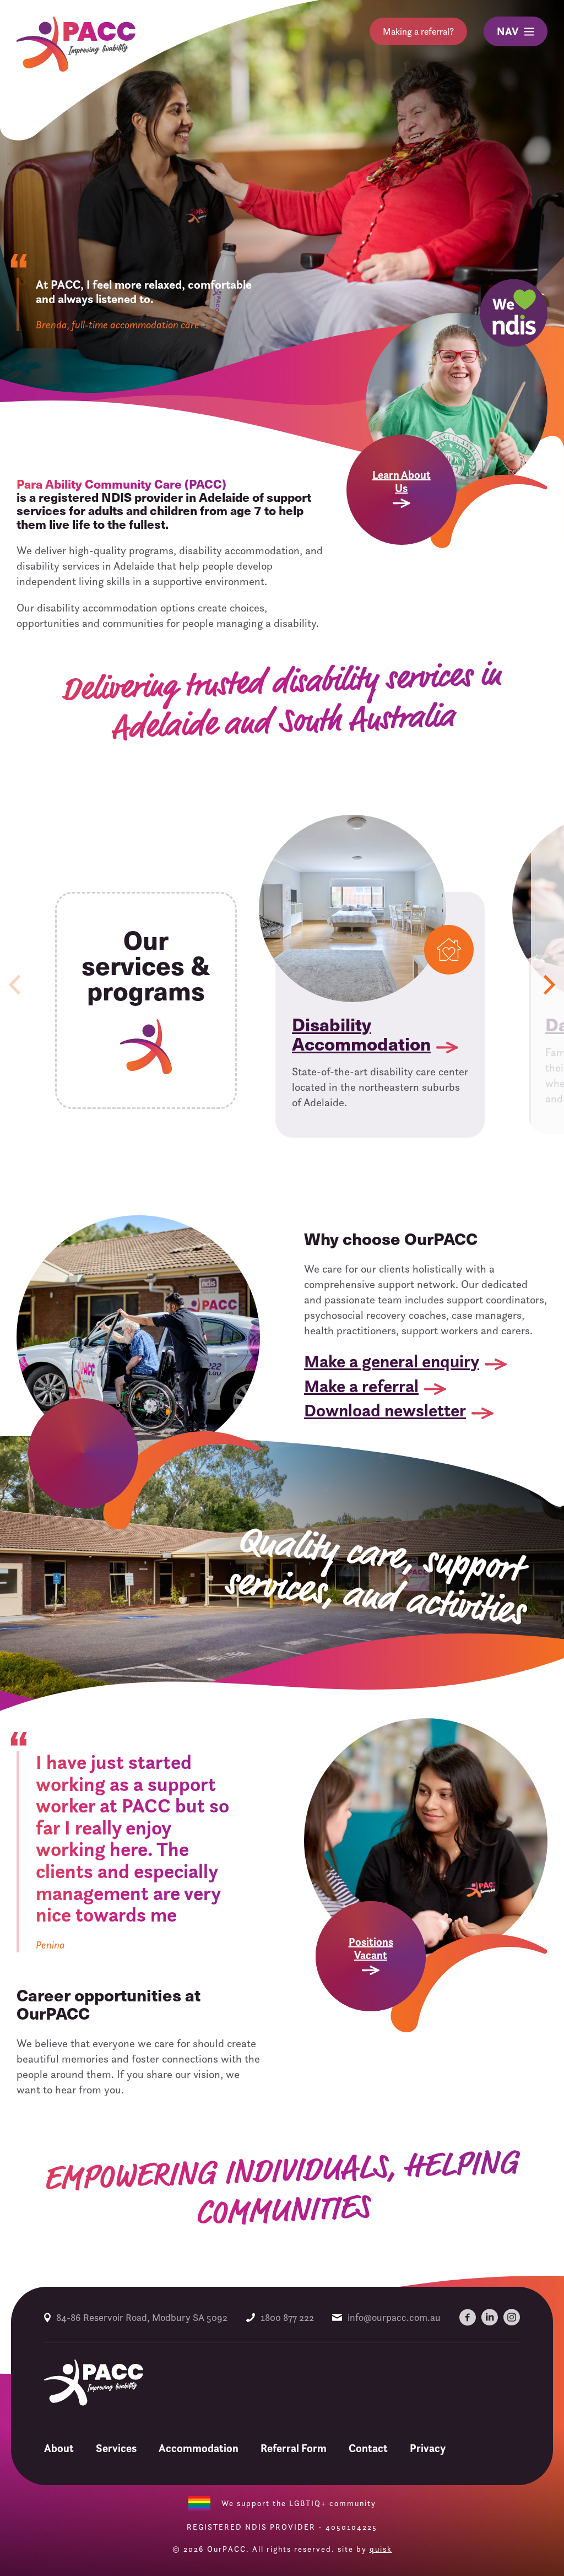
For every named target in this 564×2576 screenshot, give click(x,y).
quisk (381, 2549)
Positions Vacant (371, 1949)
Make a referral (361, 1386)
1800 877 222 (287, 2317)
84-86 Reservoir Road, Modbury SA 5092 (142, 2317)
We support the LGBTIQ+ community (299, 2503)
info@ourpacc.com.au (394, 2317)
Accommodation (199, 2448)
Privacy (428, 2448)
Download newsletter (385, 1410)
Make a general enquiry (392, 1361)
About (59, 2448)
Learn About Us (402, 481)
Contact (368, 2448)
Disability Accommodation (361, 1033)
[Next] (547, 985)
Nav (508, 31)
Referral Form (294, 2448)
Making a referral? (418, 31)
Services (116, 2448)
